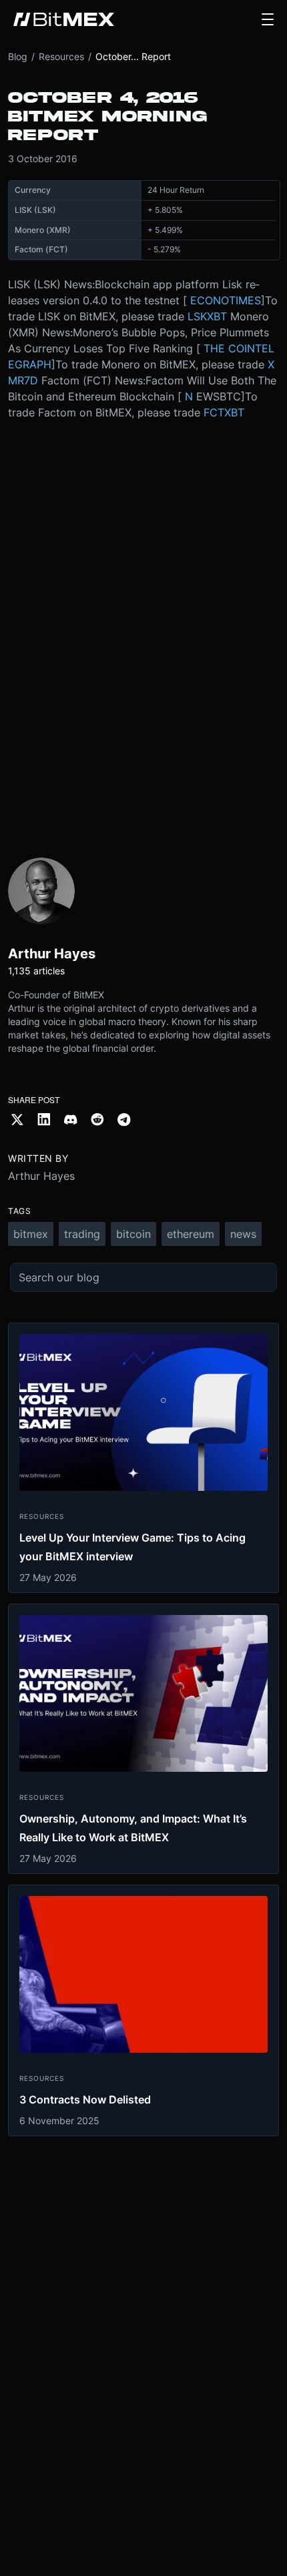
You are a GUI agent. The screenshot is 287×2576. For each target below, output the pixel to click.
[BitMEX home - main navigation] (64, 19)
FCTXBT (224, 412)
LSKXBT (207, 316)
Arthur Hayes (41, 1176)
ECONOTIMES (226, 300)
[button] (268, 19)
